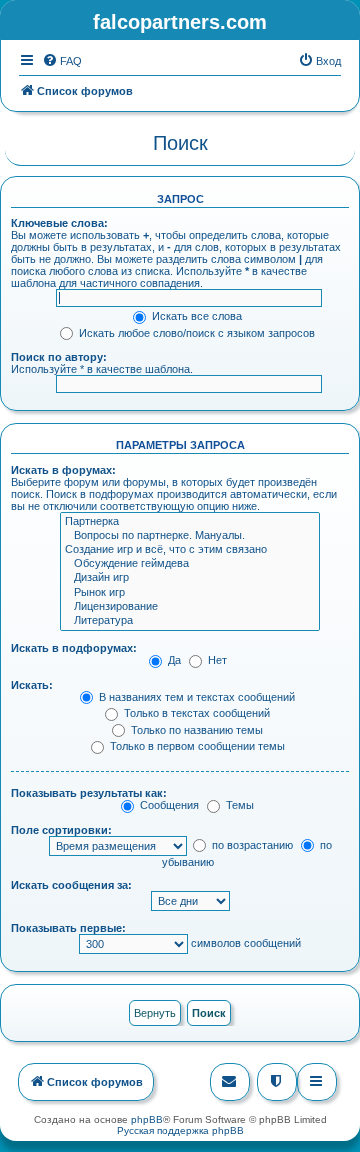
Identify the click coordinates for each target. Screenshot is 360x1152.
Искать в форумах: (63, 470)
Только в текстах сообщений (195, 713)
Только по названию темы (195, 730)
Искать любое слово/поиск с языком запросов (195, 333)
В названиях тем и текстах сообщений (195, 697)
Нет (216, 660)
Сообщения (168, 805)
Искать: (32, 685)
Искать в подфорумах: (74, 648)
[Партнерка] (190, 522)
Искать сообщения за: (71, 885)
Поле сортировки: (61, 830)
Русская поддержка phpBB (180, 1130)
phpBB (147, 1119)
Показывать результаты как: (89, 793)
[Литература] (190, 621)
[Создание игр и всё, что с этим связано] (190, 550)
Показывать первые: (68, 928)
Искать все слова (195, 316)
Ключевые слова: (59, 223)
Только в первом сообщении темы (196, 746)
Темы (238, 805)
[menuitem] (62, 61)
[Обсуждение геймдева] (190, 564)
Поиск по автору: (59, 357)
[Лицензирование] (190, 607)
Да (173, 660)
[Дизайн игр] (190, 578)
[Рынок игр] (190, 593)
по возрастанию (251, 845)
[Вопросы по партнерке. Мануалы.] (190, 536)
